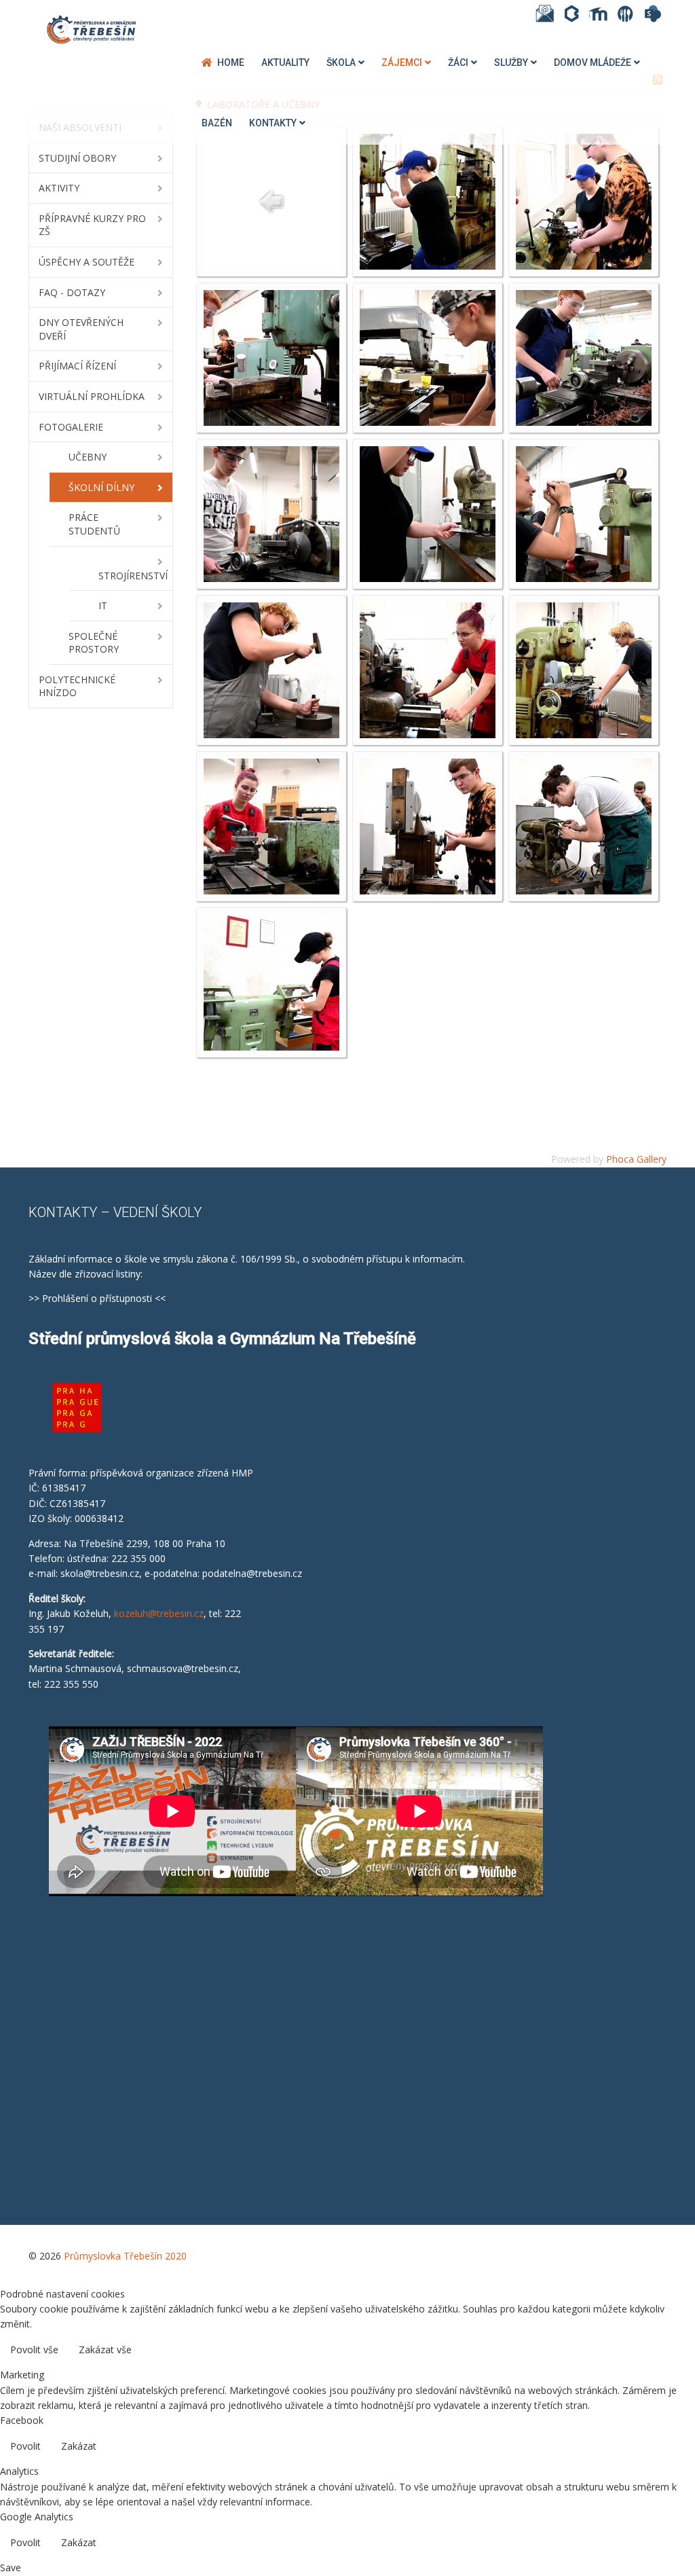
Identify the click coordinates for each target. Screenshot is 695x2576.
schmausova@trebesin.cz (183, 1668)
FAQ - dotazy (72, 292)
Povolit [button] (25, 2446)
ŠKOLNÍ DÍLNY (101, 487)
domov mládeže (593, 62)
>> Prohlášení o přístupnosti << (97, 1298)
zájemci (402, 62)
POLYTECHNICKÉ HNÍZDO (77, 686)
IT (103, 605)
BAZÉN (217, 123)
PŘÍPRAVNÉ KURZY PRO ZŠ (92, 225)
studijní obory (77, 158)
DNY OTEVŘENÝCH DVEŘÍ (81, 329)
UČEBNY (88, 457)
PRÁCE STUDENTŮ (94, 524)
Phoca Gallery (636, 1159)
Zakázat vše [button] (105, 2350)
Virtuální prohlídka (92, 396)
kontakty (273, 123)
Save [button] (11, 2568)
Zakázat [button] (79, 2446)
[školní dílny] (428, 201)
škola (341, 62)
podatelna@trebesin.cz (252, 1573)
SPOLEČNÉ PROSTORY (94, 643)
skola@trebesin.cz (100, 1573)
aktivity (59, 188)
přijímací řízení (77, 366)
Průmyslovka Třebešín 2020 (125, 2256)
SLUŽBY (511, 62)
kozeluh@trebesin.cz (159, 1613)
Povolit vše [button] (34, 2350)
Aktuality (285, 62)
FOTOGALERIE (71, 427)
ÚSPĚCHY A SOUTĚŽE (87, 262)
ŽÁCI (458, 62)
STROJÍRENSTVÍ (133, 576)
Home (231, 62)
